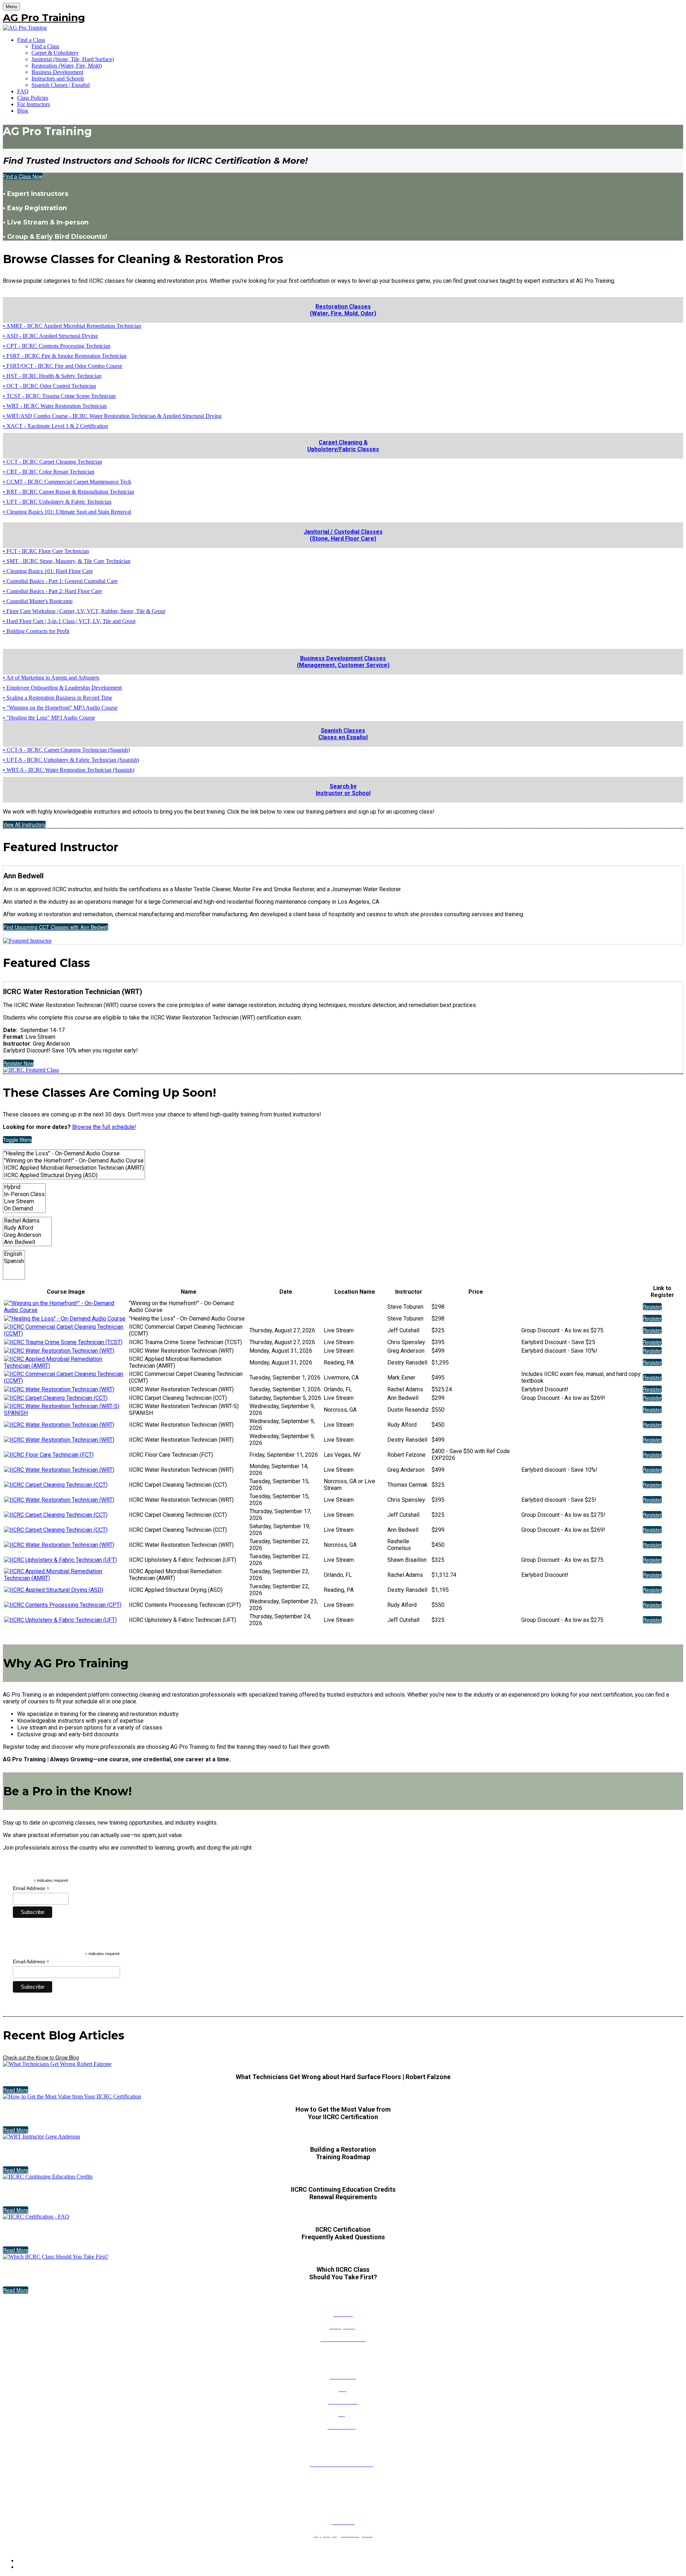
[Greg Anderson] (27, 1235)
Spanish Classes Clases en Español (343, 734)
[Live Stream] (24, 1201)
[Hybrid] (24, 1187)
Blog (23, 111)
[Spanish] (14, 1261)
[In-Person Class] (24, 1194)
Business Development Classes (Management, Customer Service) (343, 662)
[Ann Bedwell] (27, 1242)
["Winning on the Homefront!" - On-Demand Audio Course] (74, 1161)
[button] (23, 176)
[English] (14, 1254)
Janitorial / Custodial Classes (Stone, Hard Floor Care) (343, 535)
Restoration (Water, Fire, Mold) (67, 66)
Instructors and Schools (58, 78)
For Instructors (34, 104)
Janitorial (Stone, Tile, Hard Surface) (73, 59)
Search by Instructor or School (343, 790)
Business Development (57, 72)
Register (652, 1307)
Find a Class (31, 40)
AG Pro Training (44, 18)
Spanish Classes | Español (61, 85)
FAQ (23, 91)
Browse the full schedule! (104, 1127)
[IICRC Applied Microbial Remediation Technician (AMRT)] (74, 1168)
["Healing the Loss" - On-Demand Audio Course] (74, 1154)
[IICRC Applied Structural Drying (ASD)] (74, 1175)
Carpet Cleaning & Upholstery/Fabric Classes (343, 446)
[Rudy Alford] (27, 1228)
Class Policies (33, 98)
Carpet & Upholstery (55, 53)
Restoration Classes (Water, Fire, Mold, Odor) (343, 310)
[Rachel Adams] (27, 1221)
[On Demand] (24, 1209)
